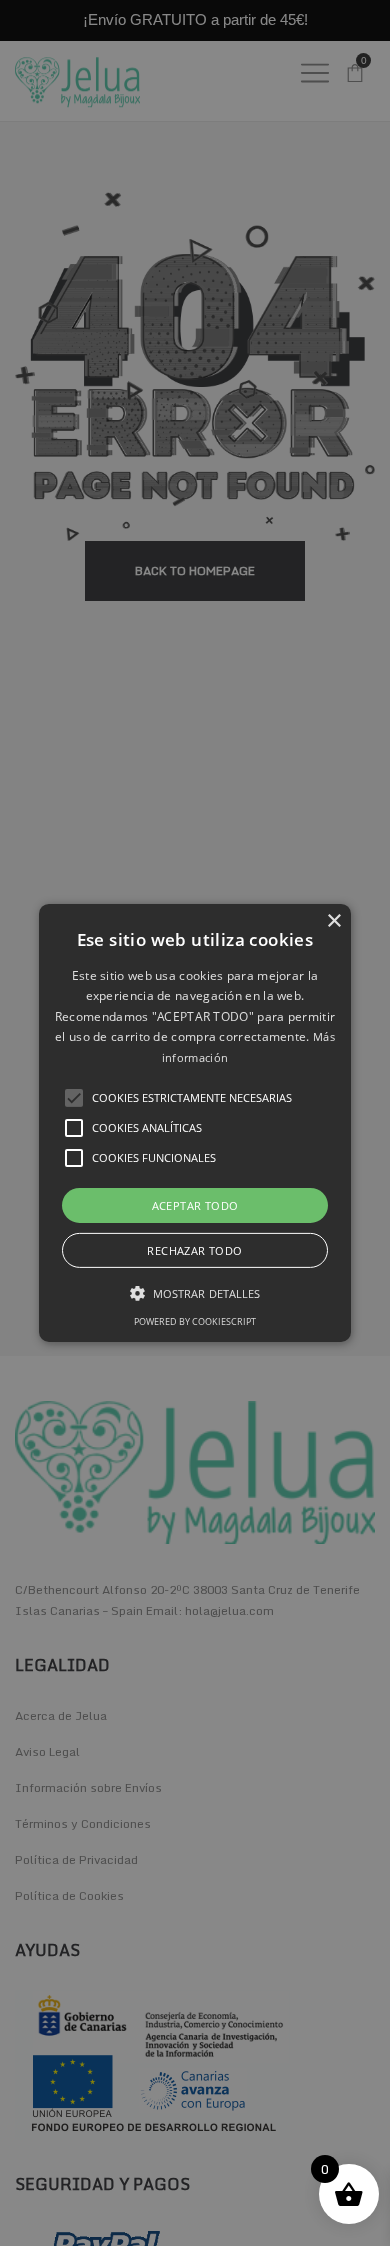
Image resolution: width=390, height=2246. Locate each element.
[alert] (195, 1123)
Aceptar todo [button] (195, 1205)
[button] (195, 1123)
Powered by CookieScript (195, 1321)
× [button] (333, 921)
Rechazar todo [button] (194, 1250)
